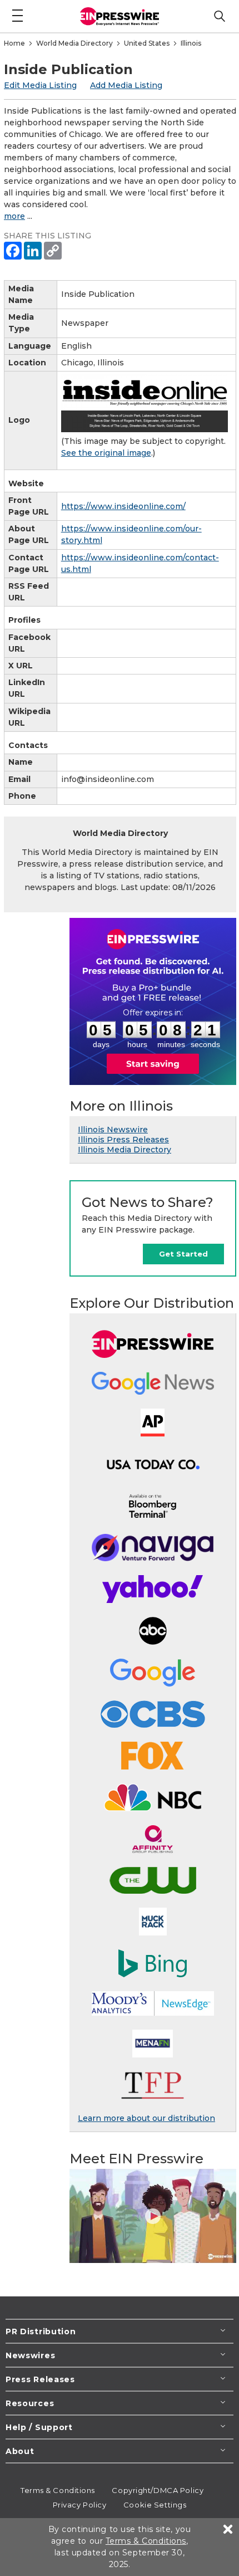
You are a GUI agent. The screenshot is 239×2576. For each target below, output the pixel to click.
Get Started (183, 1254)
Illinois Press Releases (123, 1140)
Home (14, 43)
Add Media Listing (126, 85)
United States (147, 43)
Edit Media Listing (40, 85)
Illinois (191, 43)
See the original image (106, 453)
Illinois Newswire (113, 1130)
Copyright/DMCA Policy (158, 2490)
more (14, 216)
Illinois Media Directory (125, 1150)
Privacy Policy (80, 2505)
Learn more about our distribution (146, 2118)
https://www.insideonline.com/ (123, 506)
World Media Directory (74, 43)
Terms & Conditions (58, 2490)
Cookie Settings (155, 2505)
